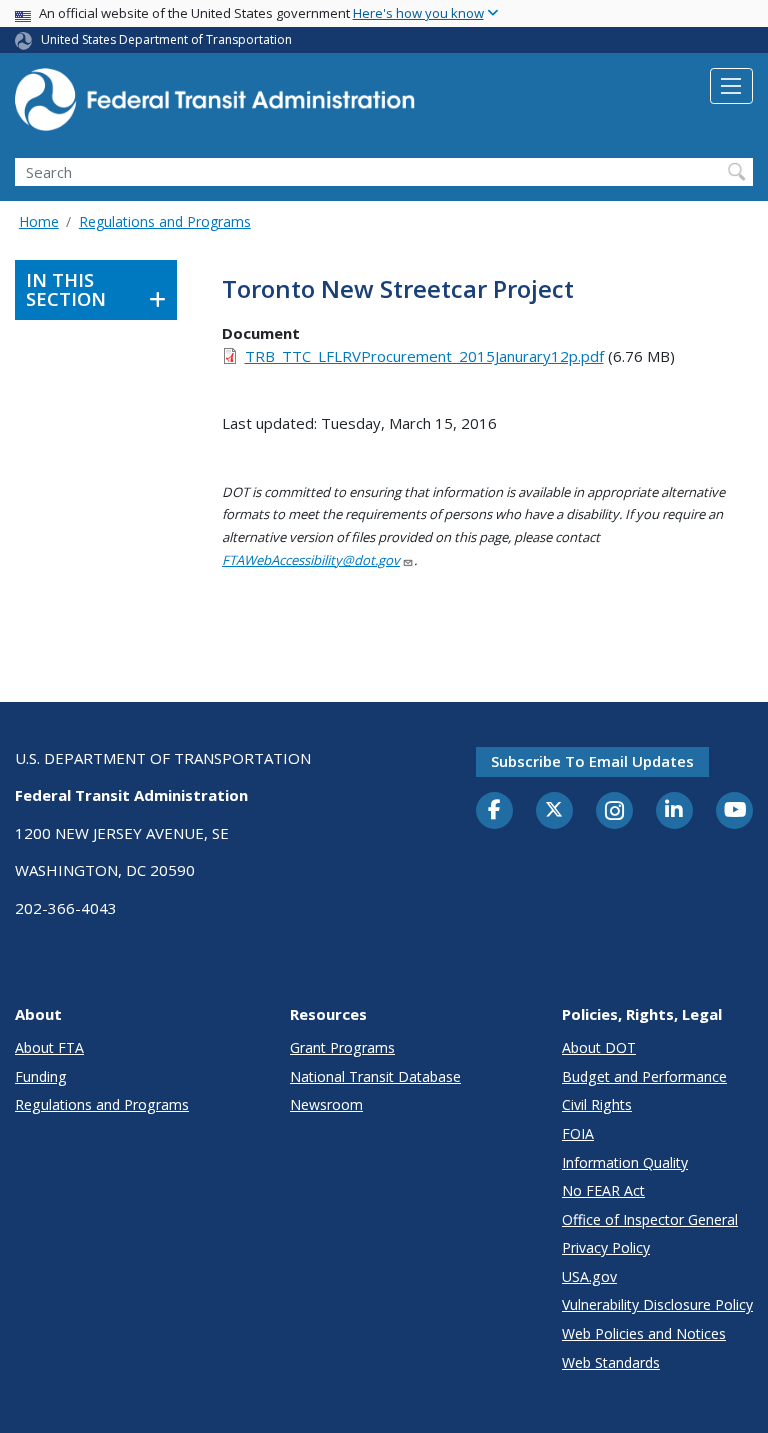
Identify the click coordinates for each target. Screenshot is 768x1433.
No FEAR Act (603, 1190)
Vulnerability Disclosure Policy (657, 1304)
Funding (41, 1076)
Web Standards (611, 1362)
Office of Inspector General (650, 1219)
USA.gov (589, 1276)
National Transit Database (375, 1076)
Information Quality (625, 1162)
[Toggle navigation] (731, 86)
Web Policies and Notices (644, 1333)
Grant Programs (342, 1047)
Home (39, 221)
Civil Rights (597, 1104)
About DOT (599, 1047)
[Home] (215, 105)
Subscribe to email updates (592, 761)
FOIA (578, 1133)
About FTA (49, 1047)
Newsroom (326, 1104)
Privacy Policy (606, 1247)
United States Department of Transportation (166, 39)
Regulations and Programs (165, 221)
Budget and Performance (644, 1076)
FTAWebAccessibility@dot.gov (311, 560)
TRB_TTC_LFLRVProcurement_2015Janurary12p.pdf (424, 356)
